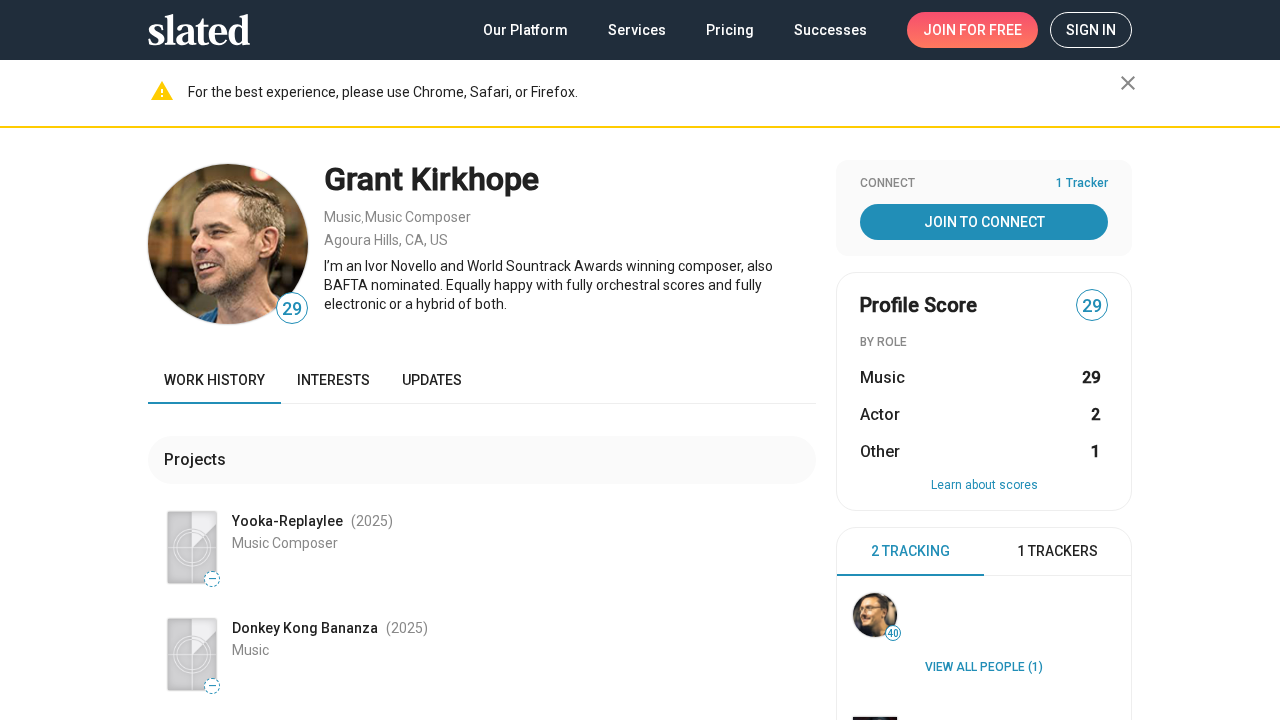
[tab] (910, 552)
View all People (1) (984, 667)
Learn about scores (984, 485)
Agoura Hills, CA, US (386, 240)
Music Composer (418, 217)
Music (342, 217)
